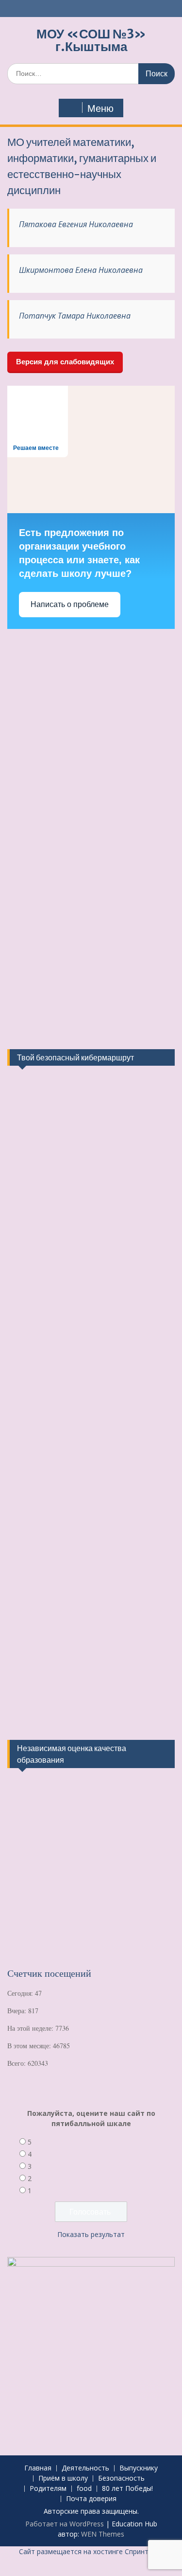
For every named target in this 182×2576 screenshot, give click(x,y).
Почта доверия (91, 2499)
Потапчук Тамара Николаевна (75, 316)
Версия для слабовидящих (65, 362)
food (84, 2489)
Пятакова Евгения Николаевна (76, 224)
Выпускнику (139, 2468)
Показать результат (91, 2234)
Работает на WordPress (65, 2524)
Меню (100, 108)
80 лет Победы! (127, 2489)
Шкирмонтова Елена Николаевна (81, 270)
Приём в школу (63, 2478)
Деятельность (85, 2468)
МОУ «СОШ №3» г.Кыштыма (91, 40)
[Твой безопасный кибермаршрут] (44, 1127)
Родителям (48, 2489)
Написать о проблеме (70, 604)
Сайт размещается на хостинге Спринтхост (91, 2551)
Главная (38, 2468)
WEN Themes (103, 2534)
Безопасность (121, 2478)
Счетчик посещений (49, 1973)
